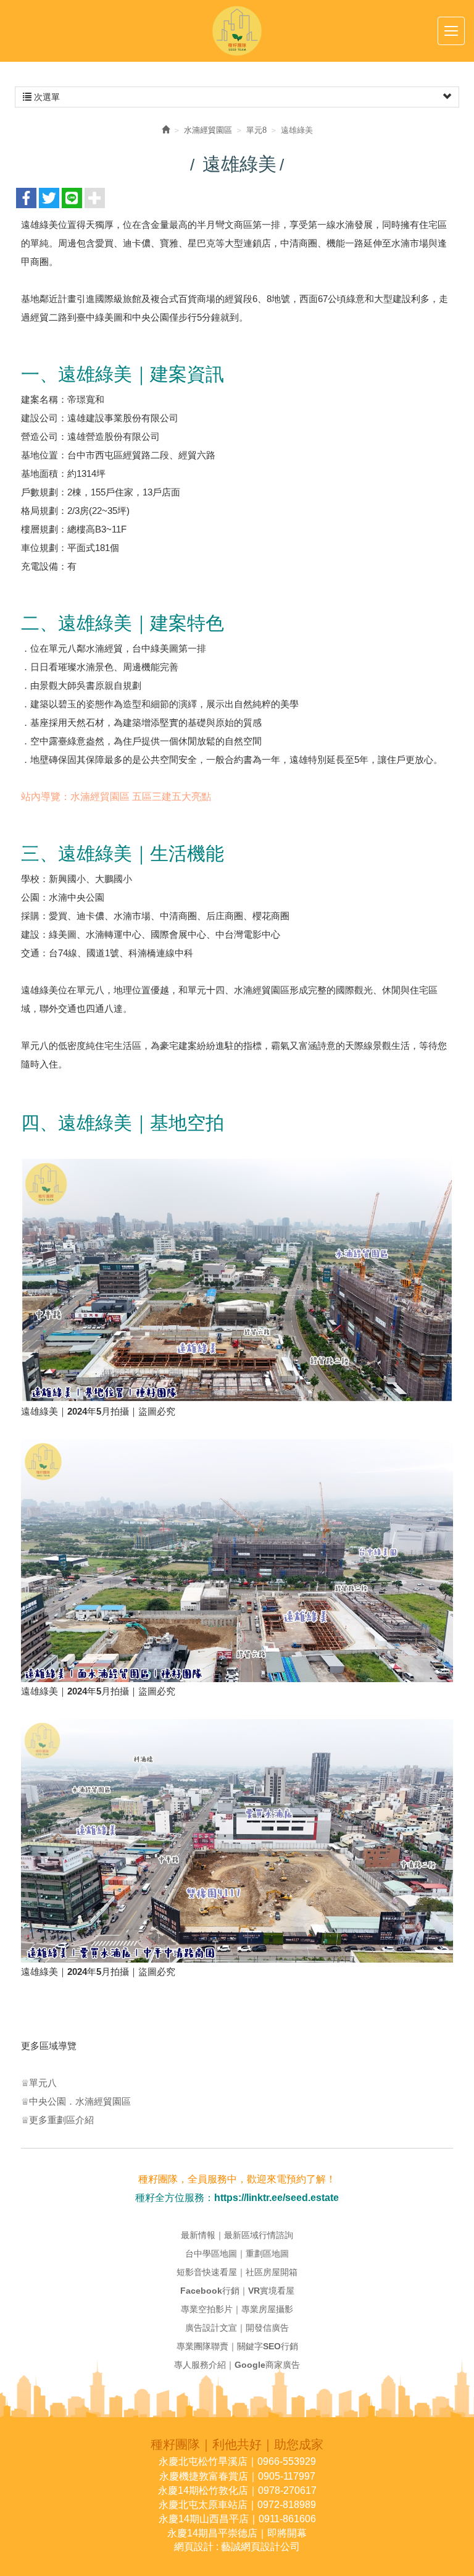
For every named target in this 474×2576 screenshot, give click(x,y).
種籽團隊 (237, 31)
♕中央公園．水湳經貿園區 (76, 2101)
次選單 (46, 97)
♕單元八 (39, 2083)
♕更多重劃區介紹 (57, 2120)
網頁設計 (194, 2547)
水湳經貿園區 (208, 130)
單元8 (256, 130)
